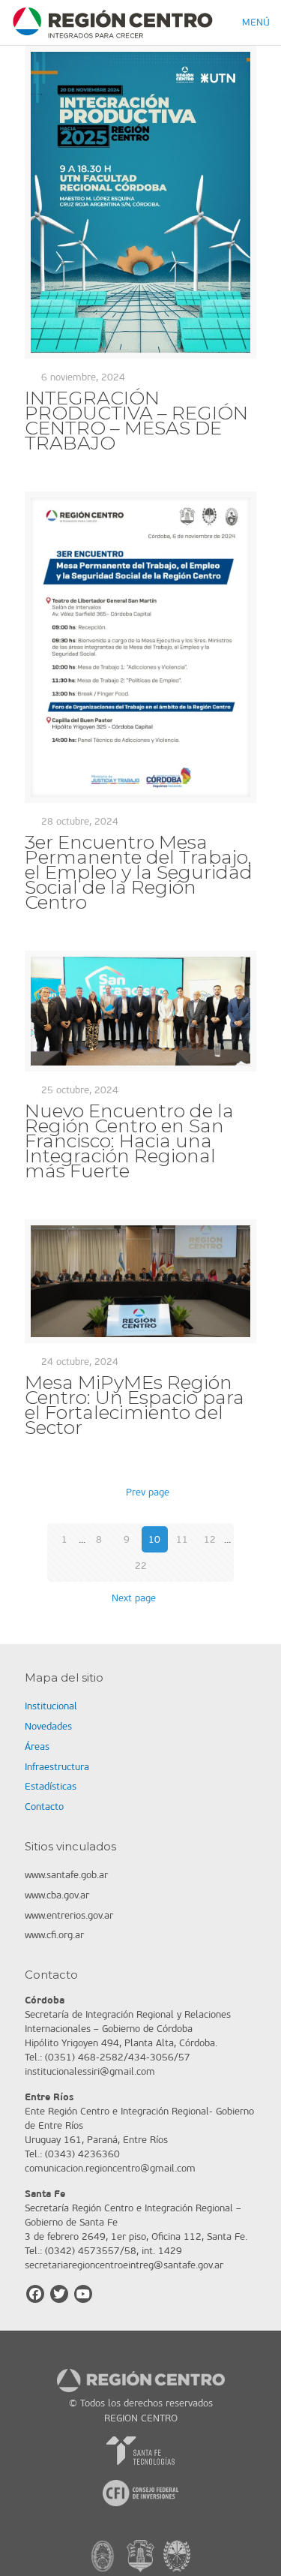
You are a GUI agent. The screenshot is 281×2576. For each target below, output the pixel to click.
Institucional (51, 1706)
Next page (134, 1598)
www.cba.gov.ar (57, 1895)
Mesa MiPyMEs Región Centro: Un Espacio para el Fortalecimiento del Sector (135, 1405)
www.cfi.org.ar (54, 1935)
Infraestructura (57, 1767)
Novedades (48, 1726)
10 (154, 1539)
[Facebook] (35, 2294)
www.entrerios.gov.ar (69, 1915)
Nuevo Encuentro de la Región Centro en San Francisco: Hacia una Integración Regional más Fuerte (129, 1141)
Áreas (37, 1746)
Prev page (147, 1492)
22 (141, 1566)
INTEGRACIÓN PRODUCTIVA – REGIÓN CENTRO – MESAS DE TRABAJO (136, 420)
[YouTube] (83, 2294)
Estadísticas (51, 1786)
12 (210, 1539)
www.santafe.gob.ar (66, 1875)
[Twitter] (59, 2294)
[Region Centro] (113, 23)
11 (182, 1539)
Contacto (44, 1807)
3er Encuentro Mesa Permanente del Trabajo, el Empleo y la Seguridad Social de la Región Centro (139, 872)
